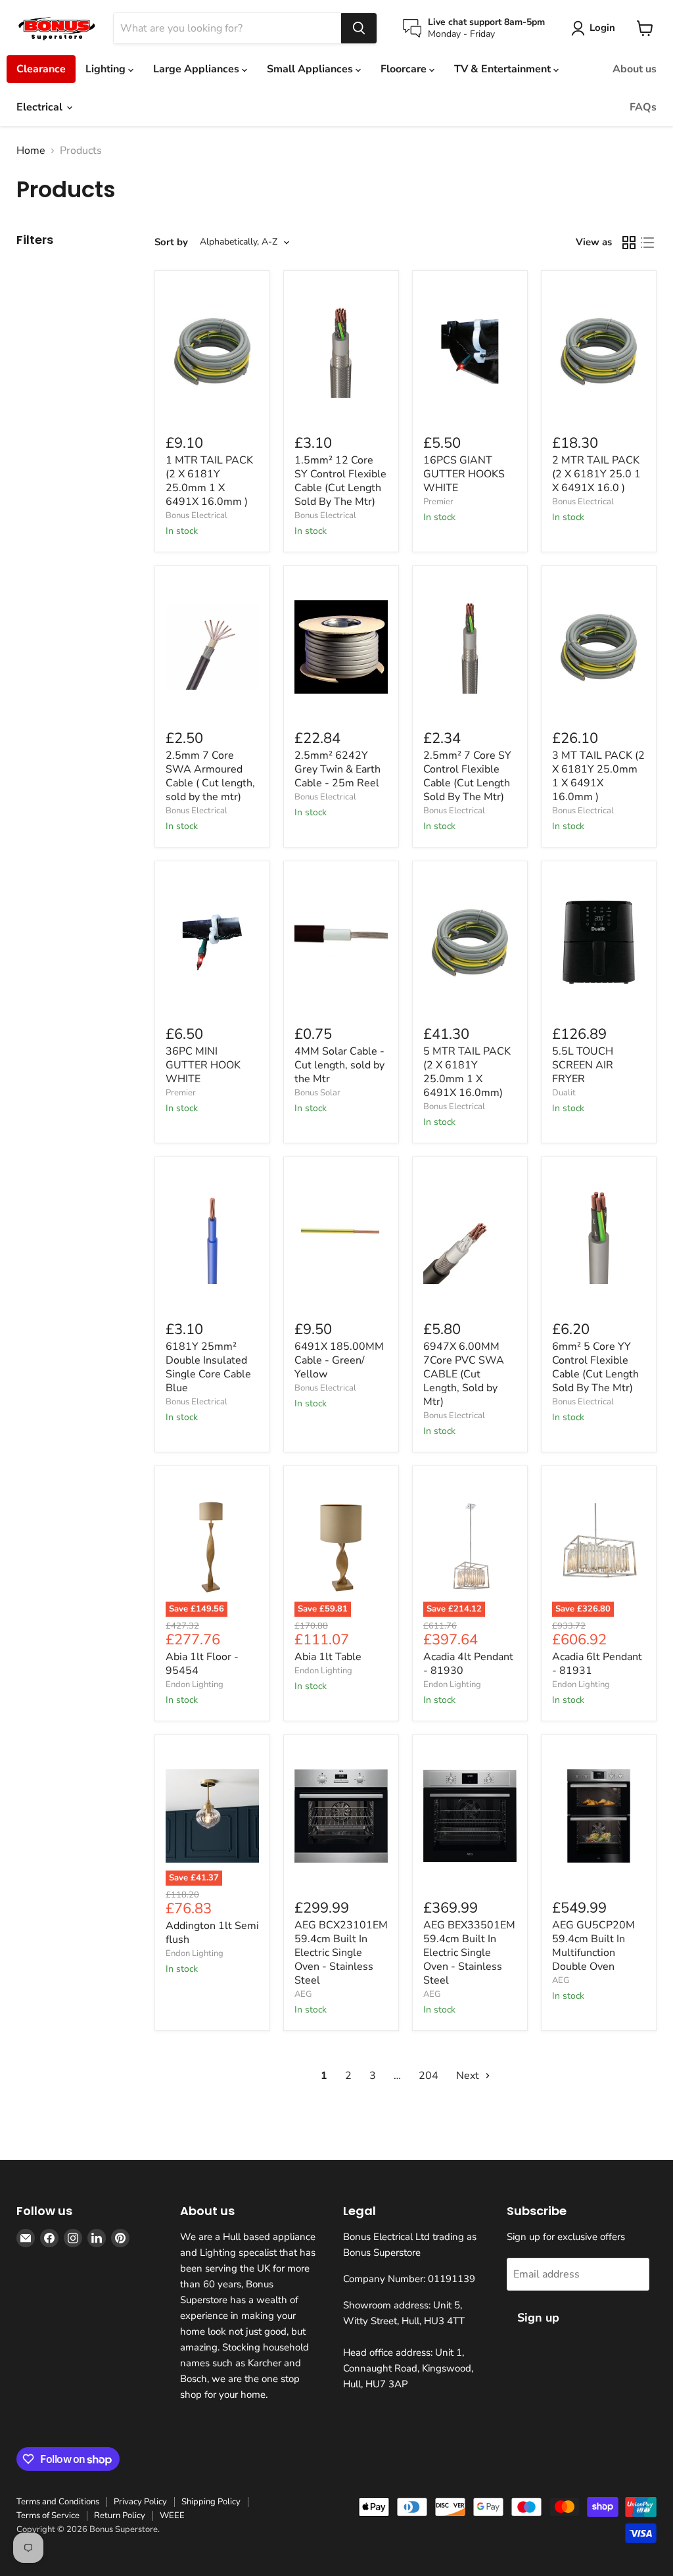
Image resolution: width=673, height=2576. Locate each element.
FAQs (643, 107)
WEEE (172, 2516)
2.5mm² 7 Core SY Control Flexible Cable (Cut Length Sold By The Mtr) (467, 776)
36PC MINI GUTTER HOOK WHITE (203, 1065)
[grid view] (629, 243)
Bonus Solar (317, 1093)
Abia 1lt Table (328, 1657)
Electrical (41, 107)
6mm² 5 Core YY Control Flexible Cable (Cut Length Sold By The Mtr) (595, 1367)
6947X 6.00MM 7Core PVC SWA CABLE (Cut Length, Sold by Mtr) (464, 1374)
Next (469, 2076)
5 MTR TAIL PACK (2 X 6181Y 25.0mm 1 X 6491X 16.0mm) (467, 1072)
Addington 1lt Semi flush (212, 1933)
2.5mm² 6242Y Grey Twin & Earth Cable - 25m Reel (337, 769)
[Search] (359, 28)
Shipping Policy (211, 2502)
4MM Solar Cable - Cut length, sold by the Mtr (339, 1065)
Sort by (171, 242)
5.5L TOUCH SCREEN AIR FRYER (583, 1065)
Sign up (538, 2318)
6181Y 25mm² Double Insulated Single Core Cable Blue (208, 1367)
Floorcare (405, 69)
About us (635, 69)
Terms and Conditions (58, 2502)
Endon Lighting (195, 1684)
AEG (303, 1994)
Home (31, 151)
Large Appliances (197, 69)
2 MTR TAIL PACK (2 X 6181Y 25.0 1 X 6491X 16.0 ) (596, 474)
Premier (438, 502)
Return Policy (120, 2516)
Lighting (107, 69)
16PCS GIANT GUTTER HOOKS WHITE (464, 474)
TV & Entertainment (504, 69)
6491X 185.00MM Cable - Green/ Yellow (339, 1360)
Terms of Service (48, 2516)
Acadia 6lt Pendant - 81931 (597, 1664)
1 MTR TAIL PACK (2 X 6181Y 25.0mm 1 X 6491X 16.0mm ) (209, 481)
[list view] (647, 243)
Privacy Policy (140, 2502)
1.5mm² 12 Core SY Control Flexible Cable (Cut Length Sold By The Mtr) (340, 481)
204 (429, 2076)
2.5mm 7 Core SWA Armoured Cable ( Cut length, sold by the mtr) (210, 776)
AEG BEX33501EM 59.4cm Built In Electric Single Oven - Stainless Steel (469, 1953)
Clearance (41, 69)
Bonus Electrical (197, 515)
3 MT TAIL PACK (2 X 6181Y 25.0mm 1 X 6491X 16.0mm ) (598, 776)
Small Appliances (311, 69)
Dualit (564, 1093)
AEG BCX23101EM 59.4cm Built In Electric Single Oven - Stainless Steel (341, 1953)
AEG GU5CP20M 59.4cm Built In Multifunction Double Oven (593, 1946)
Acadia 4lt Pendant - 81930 (468, 1664)
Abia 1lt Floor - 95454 (202, 1664)
